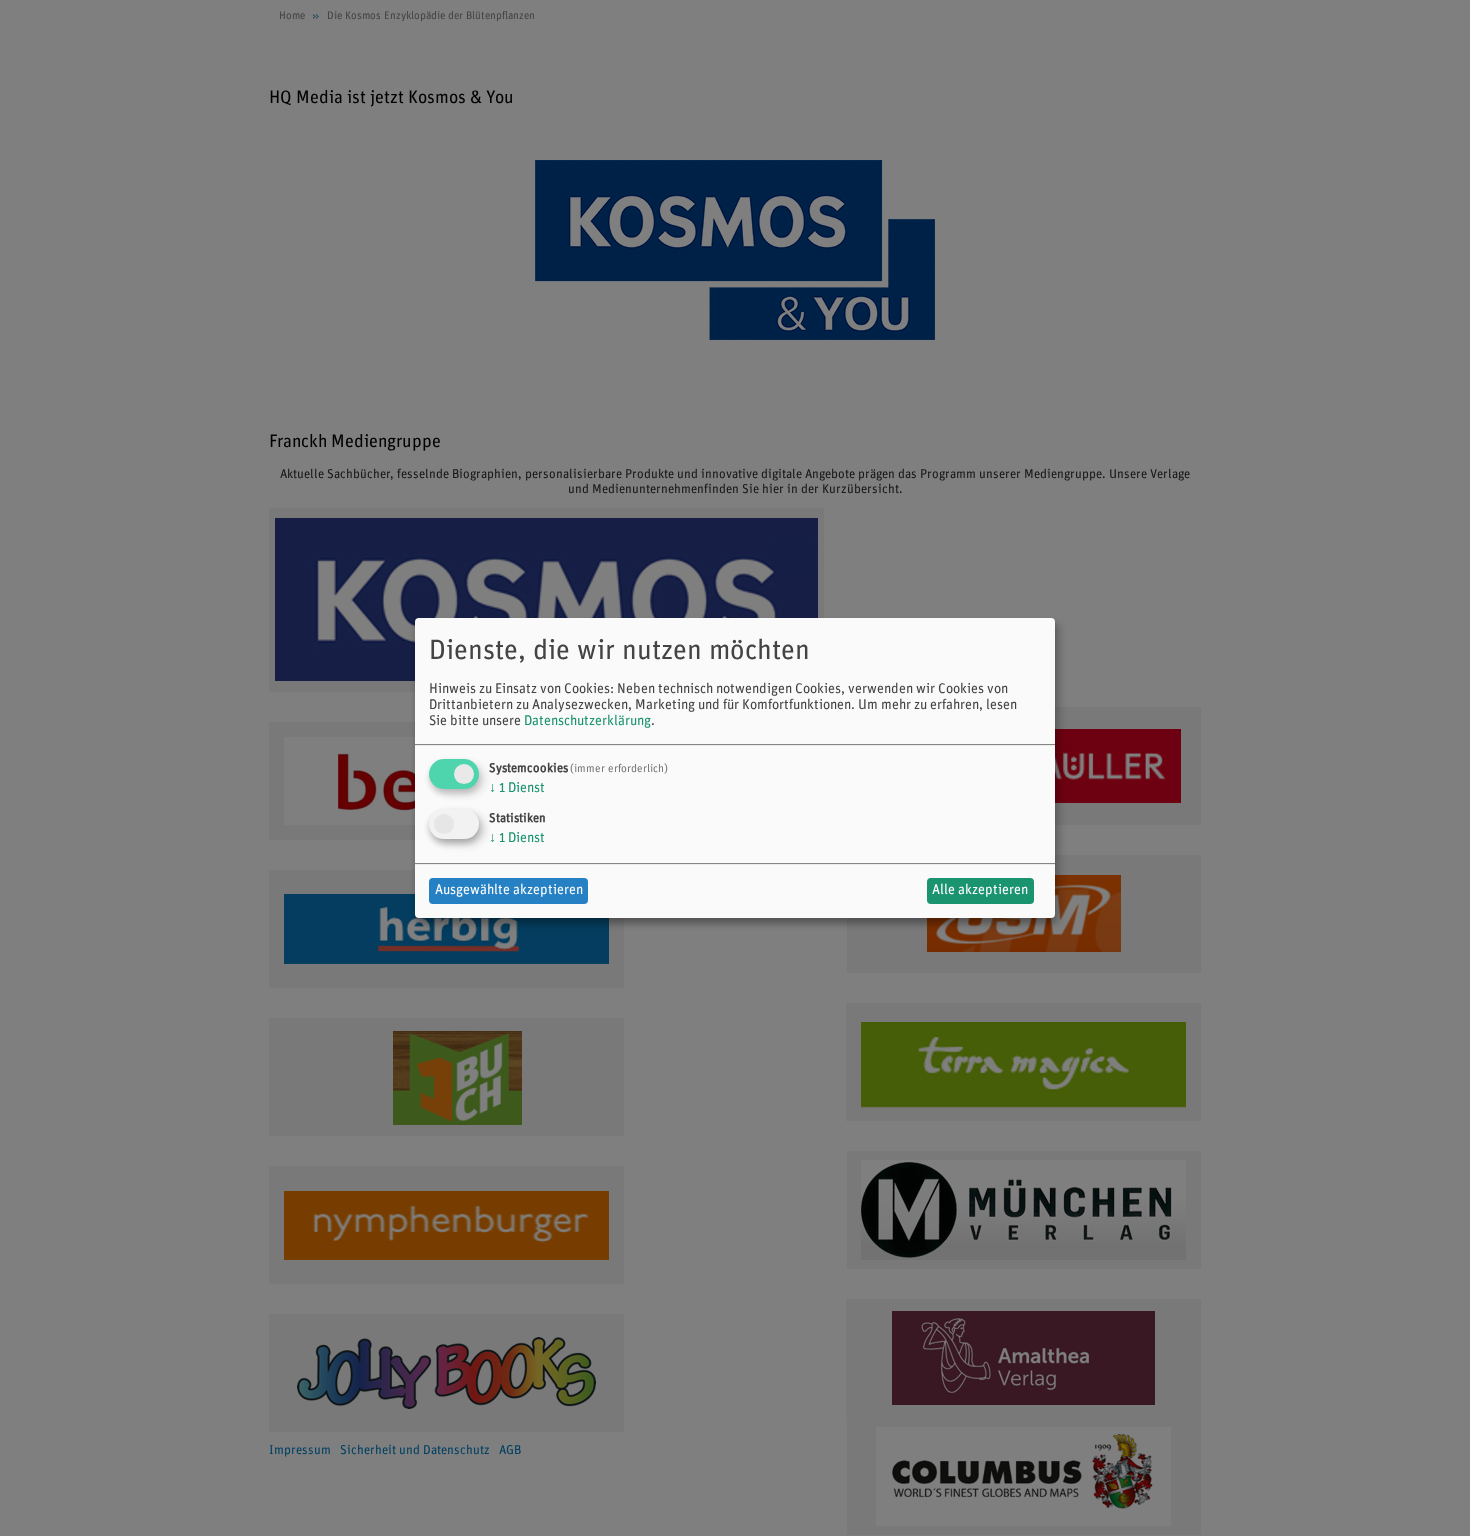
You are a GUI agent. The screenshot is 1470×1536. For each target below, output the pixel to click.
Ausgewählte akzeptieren (509, 890)
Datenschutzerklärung (587, 721)
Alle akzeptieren (980, 890)
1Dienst (517, 788)
